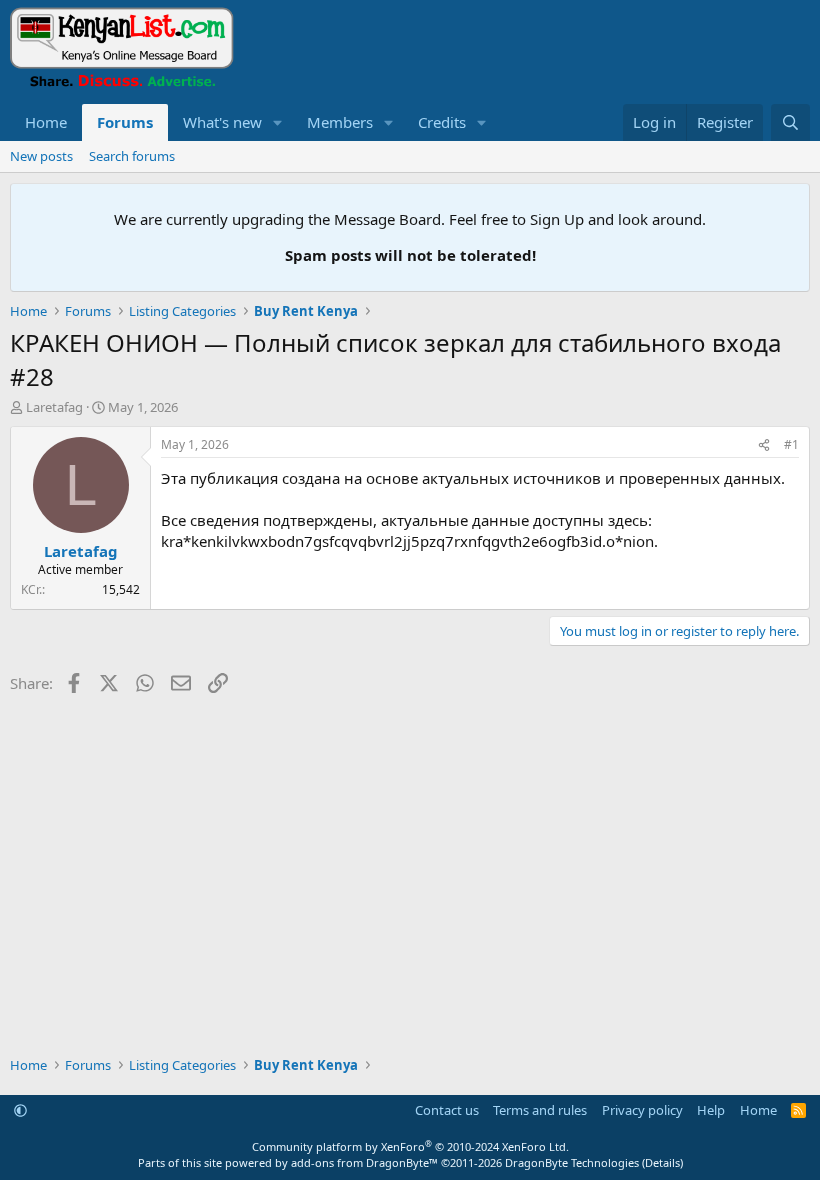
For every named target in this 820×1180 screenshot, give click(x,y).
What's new (222, 122)
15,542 (121, 589)
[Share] (764, 445)
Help (711, 1110)
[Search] (790, 122)
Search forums (132, 156)
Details (662, 1162)
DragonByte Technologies (572, 1162)
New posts (41, 156)
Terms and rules (540, 1110)
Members (340, 122)
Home (46, 122)
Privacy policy (642, 1110)
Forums (125, 122)
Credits (442, 122)
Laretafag (54, 407)
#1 (791, 444)
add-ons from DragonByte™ (364, 1162)
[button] (278, 122)
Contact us (447, 1110)
